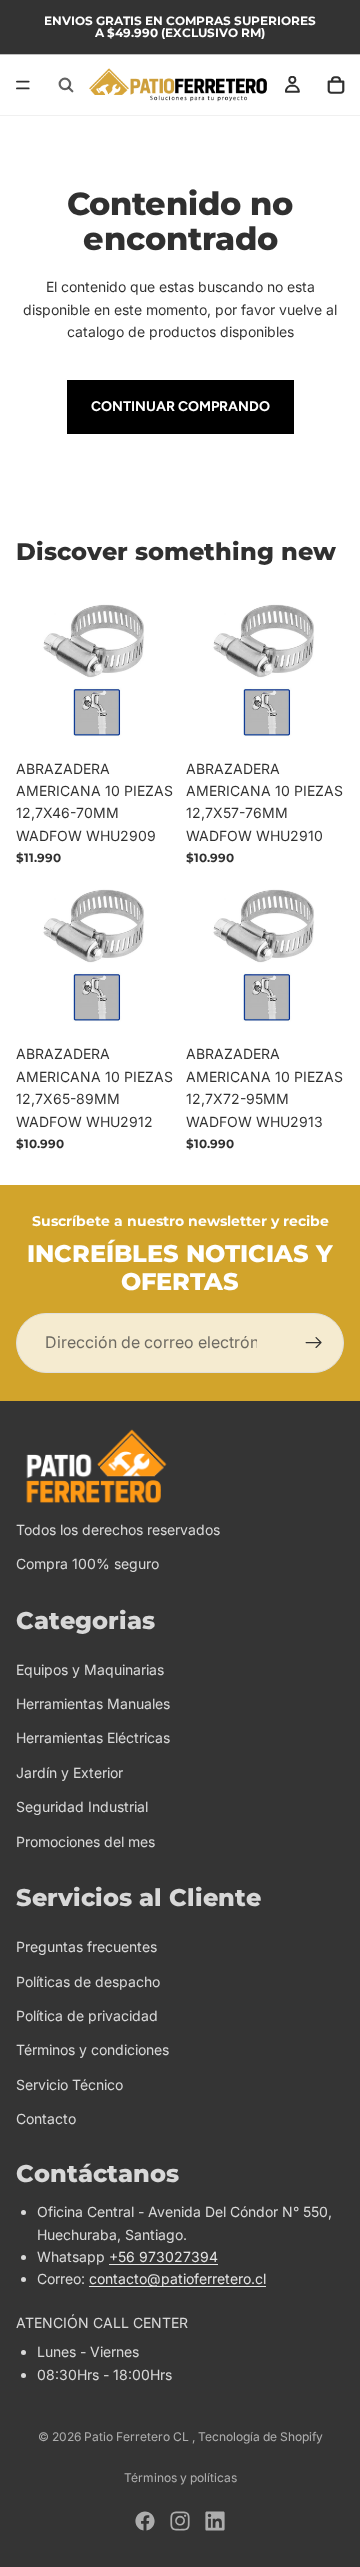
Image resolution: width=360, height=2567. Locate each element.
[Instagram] (180, 2521)
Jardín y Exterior (69, 1772)
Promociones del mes (85, 1841)
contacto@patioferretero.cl (177, 2279)
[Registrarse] (314, 1343)
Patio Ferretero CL (138, 2436)
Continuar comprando (180, 406)
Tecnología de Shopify (260, 2436)
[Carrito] (336, 85)
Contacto (46, 2118)
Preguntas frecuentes (86, 1946)
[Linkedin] (215, 2521)
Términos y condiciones (92, 2050)
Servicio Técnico (69, 2084)
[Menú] (23, 85)
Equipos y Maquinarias (90, 1669)
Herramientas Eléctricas (93, 1738)
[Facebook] (145, 2521)
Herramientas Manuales (93, 1703)
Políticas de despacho (88, 1981)
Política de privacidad (87, 2015)
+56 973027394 (163, 2256)
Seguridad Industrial (82, 1806)
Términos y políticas (180, 2477)
